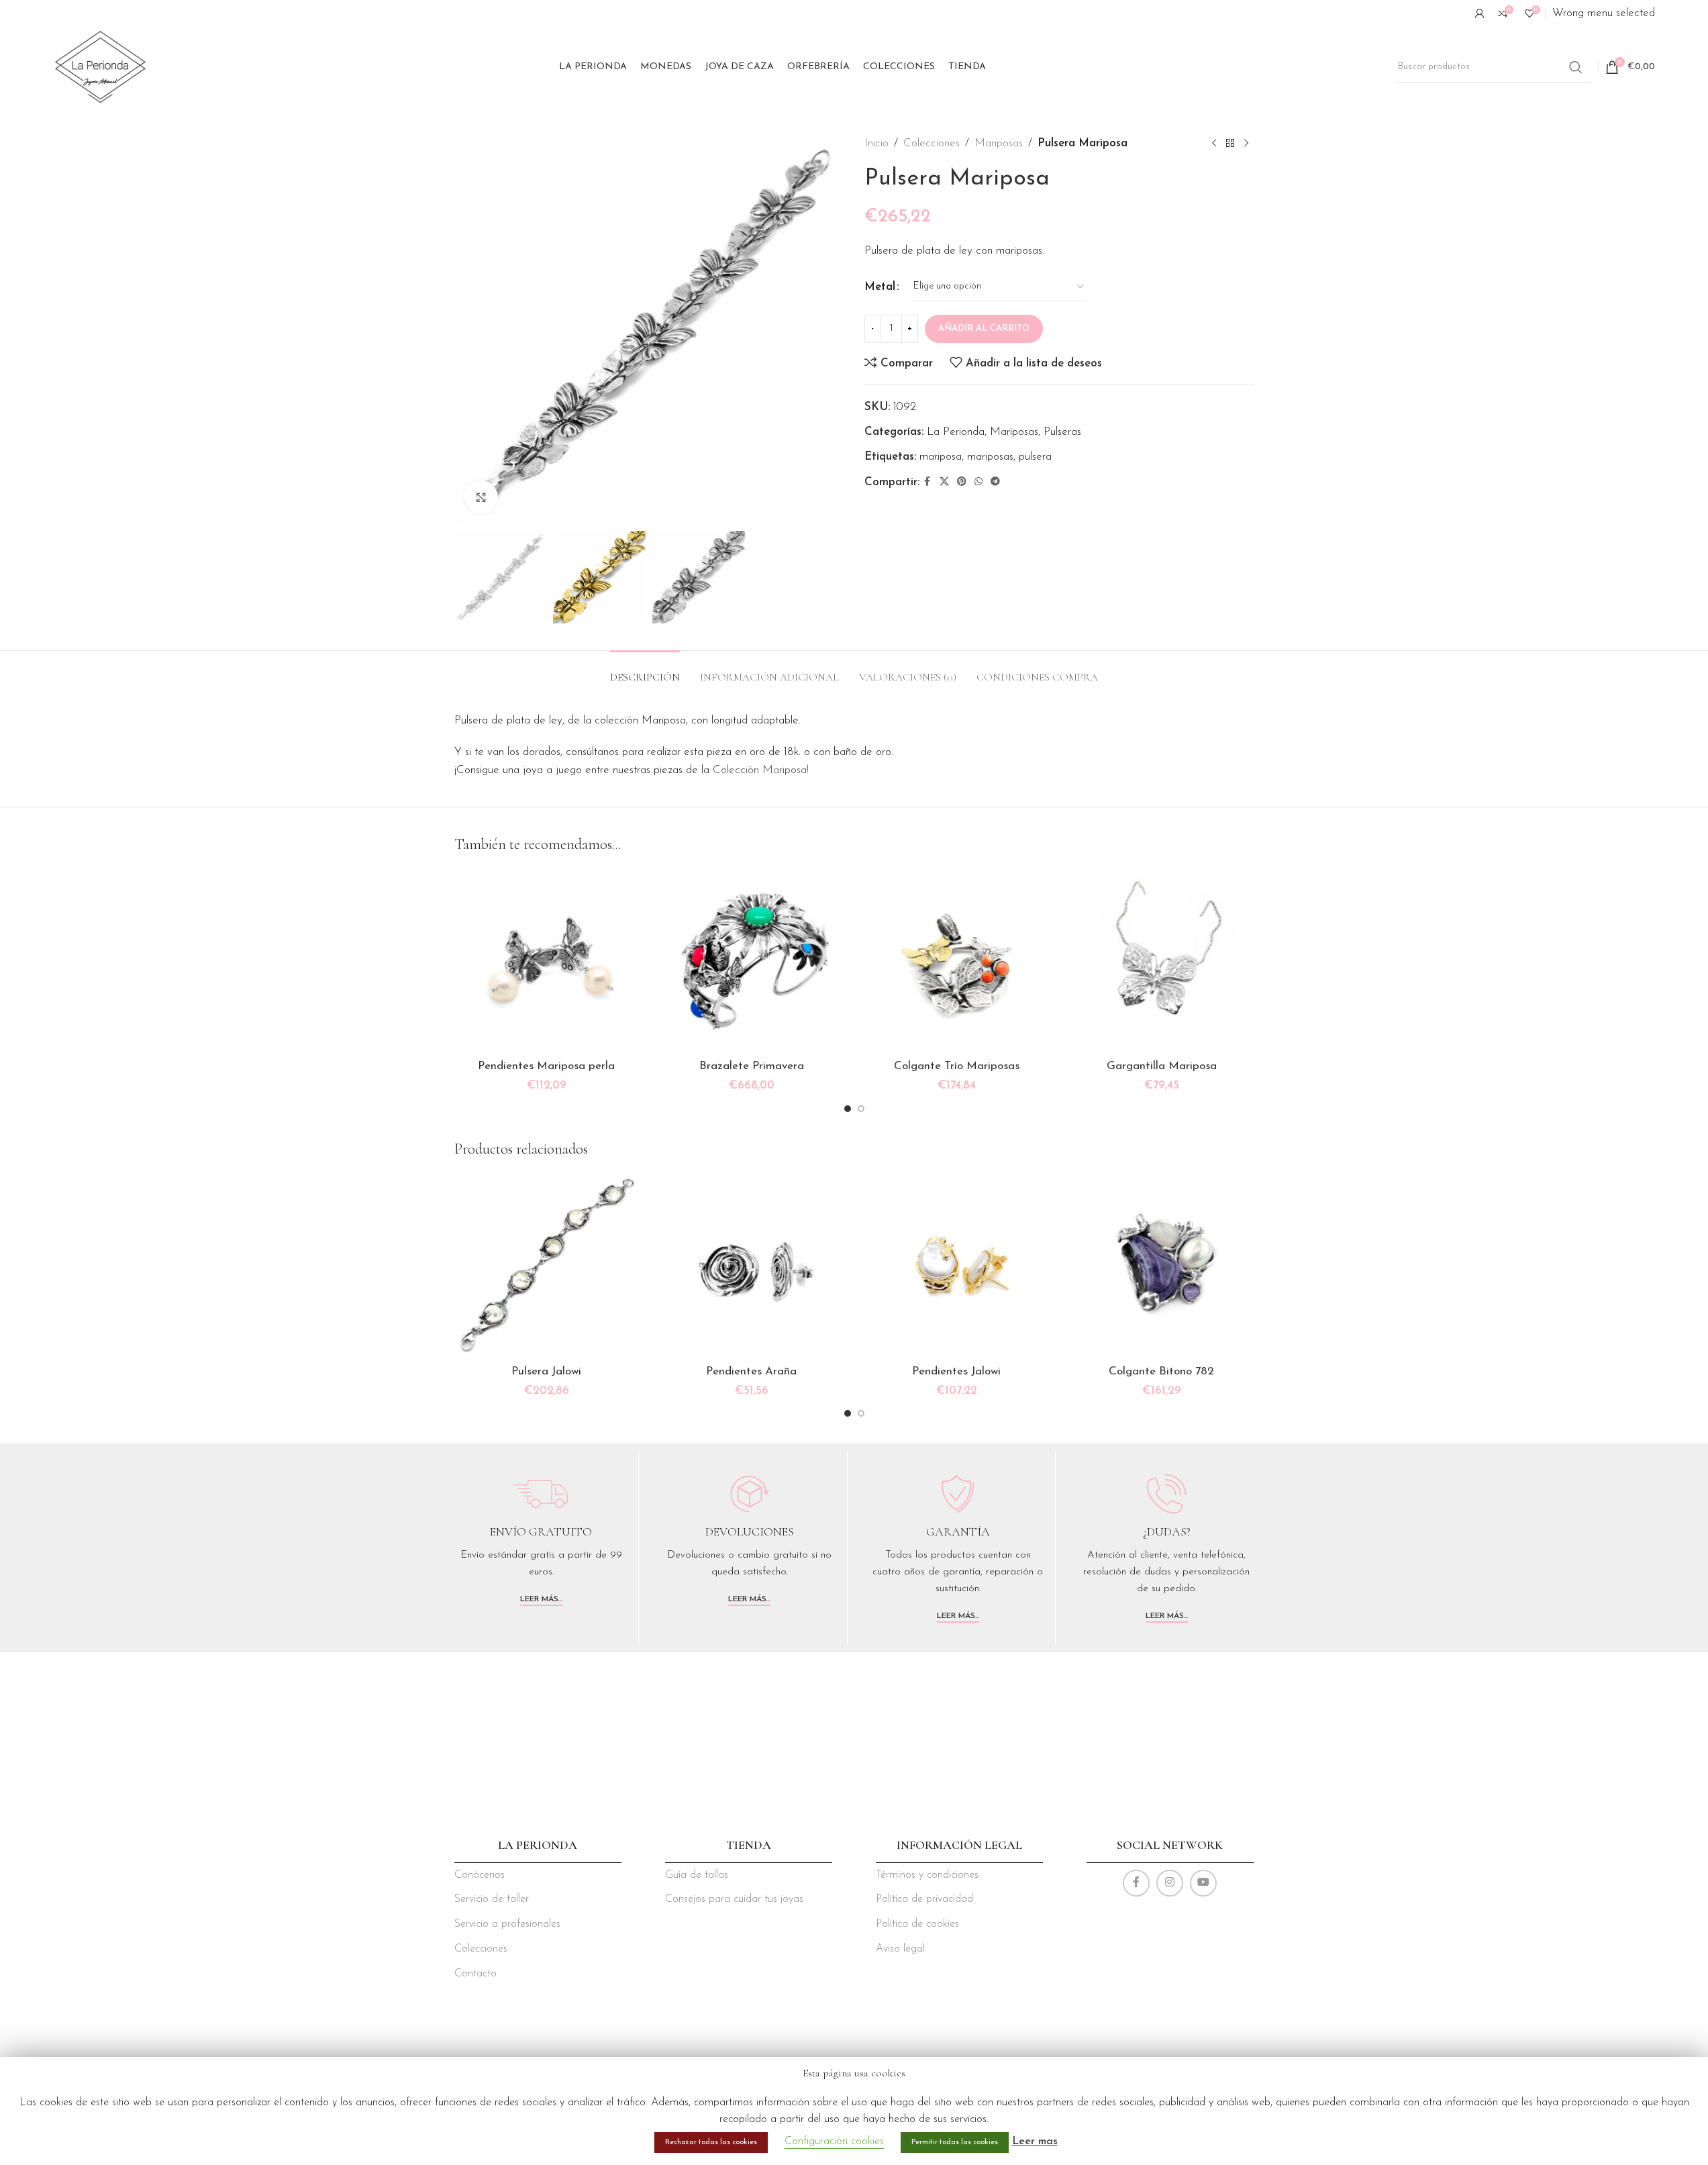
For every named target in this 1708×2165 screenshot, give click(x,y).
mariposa (941, 457)
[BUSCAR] (1576, 67)
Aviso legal (900, 1949)
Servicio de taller (492, 1899)
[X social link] (944, 482)
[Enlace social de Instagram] (1170, 1883)
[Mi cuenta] (1480, 13)
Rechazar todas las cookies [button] (711, 2143)
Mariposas (999, 143)
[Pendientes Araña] (752, 1266)
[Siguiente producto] (1246, 144)
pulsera (1035, 457)
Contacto (475, 1974)
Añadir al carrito (984, 329)
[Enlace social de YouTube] (1203, 1883)
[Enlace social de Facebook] (927, 482)
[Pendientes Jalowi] (957, 1266)
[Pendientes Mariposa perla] (547, 960)
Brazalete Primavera (752, 1066)
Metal (880, 287)
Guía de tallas (697, 1875)
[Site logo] (100, 66)
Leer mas (1035, 2142)
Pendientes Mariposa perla (546, 1066)
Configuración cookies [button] (834, 2142)
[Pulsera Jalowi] (547, 1266)
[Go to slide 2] (861, 1109)
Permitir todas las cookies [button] (955, 2143)
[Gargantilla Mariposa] (1162, 960)
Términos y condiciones (927, 1875)
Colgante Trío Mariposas (957, 1066)
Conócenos (480, 1875)
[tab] (645, 671)
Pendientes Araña (751, 1371)
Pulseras (1062, 432)
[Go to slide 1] (848, 1109)
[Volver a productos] (1230, 144)
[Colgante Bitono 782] (1162, 1266)
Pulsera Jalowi (546, 1371)
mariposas (990, 457)
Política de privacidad (924, 1899)
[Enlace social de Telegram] (995, 482)
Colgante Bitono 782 (1161, 1371)
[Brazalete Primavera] (752, 960)
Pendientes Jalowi (956, 1371)
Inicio (876, 143)
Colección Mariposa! (761, 770)
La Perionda (956, 432)
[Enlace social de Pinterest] (962, 482)
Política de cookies (917, 1924)
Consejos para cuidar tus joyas (734, 1899)
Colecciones (932, 143)
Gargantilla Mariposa (1162, 1066)
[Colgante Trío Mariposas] (957, 960)
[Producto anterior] (1214, 144)
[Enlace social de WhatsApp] (978, 482)
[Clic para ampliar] (481, 497)
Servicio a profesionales (507, 1924)
